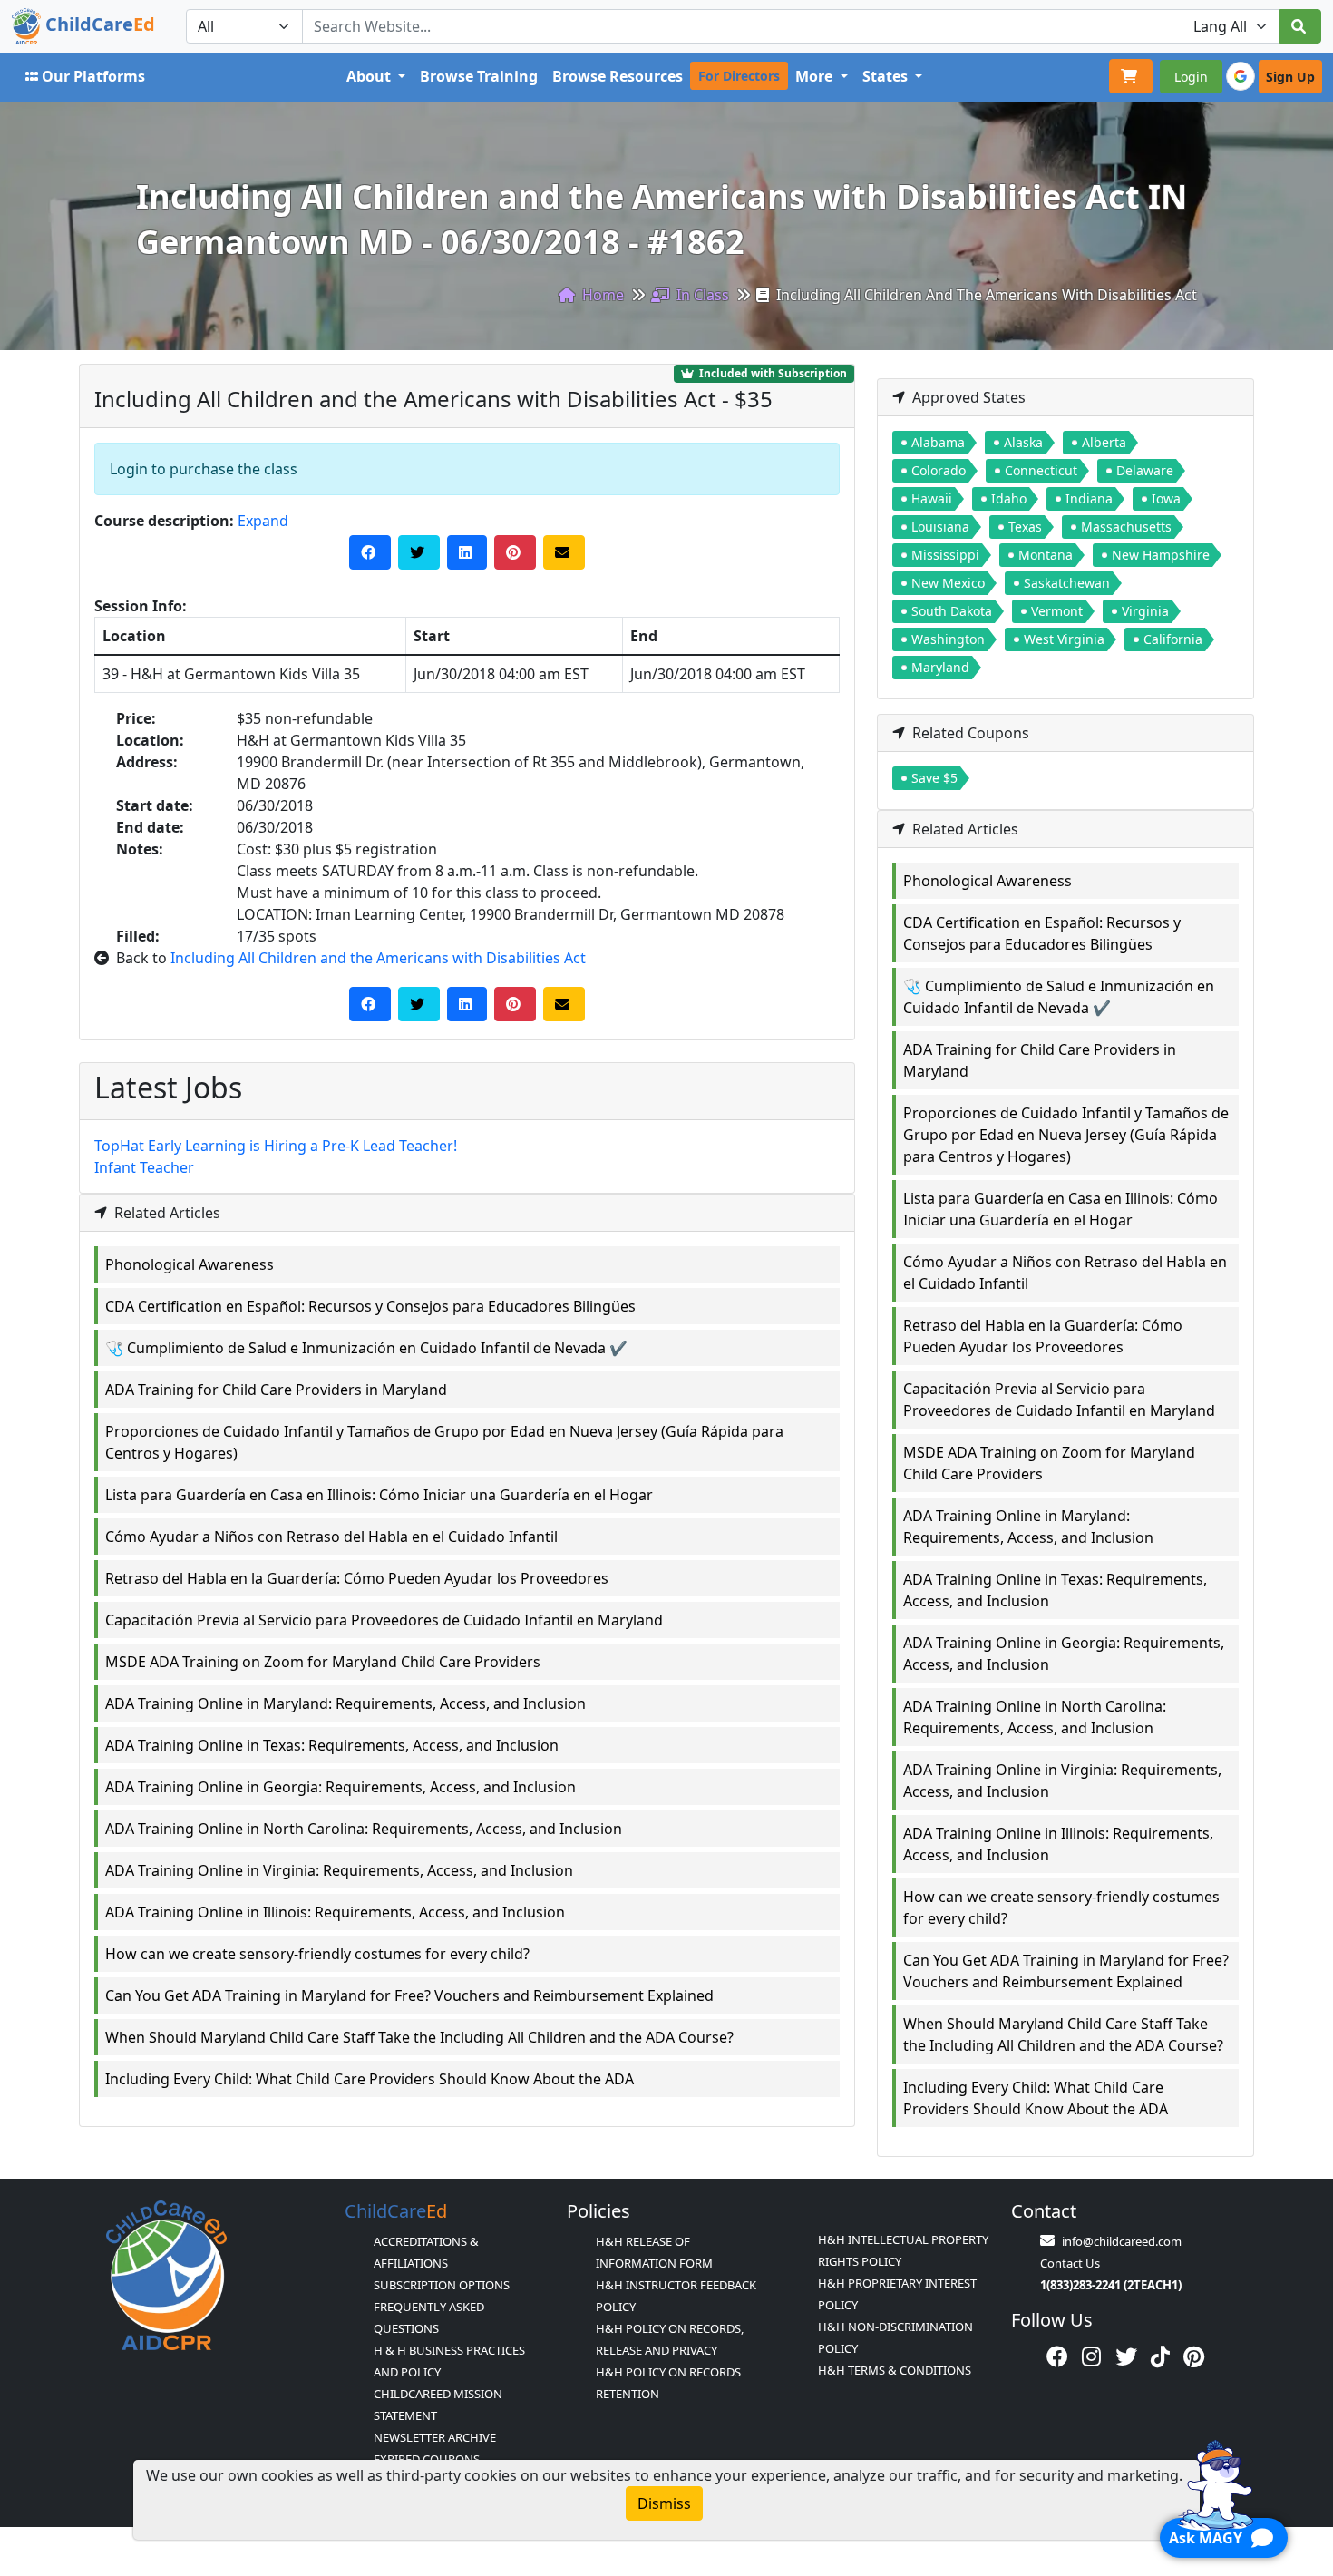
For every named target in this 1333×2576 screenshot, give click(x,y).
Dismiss (664, 2503)
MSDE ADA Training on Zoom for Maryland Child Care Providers (323, 1662)
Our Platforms (93, 76)
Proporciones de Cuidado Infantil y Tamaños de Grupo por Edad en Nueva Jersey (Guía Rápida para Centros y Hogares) (444, 1442)
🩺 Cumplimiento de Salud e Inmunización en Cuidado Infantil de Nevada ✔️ (366, 1348)
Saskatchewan (1067, 583)
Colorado (939, 470)
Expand (263, 521)
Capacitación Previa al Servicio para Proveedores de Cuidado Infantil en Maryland (384, 1620)
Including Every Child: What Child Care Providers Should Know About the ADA (370, 2079)
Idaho (1009, 498)
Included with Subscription (772, 373)
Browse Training (479, 76)
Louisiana (940, 527)
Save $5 (934, 778)
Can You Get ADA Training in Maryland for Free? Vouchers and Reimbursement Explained (409, 1995)
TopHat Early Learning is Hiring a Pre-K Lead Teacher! (276, 1146)
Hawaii (932, 498)
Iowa (1166, 498)
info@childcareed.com (1122, 2241)
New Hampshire (1161, 555)
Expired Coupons (427, 2459)
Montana (1046, 555)
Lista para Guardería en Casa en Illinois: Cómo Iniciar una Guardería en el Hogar (379, 1495)
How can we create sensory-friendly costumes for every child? (317, 1954)
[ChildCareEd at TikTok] (1160, 2356)
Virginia (1145, 611)
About (370, 76)
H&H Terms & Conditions (895, 2370)
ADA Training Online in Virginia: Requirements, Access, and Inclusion (339, 1870)
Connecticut (1041, 470)
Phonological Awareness (190, 1264)
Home (601, 295)
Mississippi (945, 555)
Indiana (1089, 498)
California (1173, 639)
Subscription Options (442, 2285)
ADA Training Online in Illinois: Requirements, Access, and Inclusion (335, 1912)
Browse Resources (618, 76)
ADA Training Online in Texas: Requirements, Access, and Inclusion (332, 1745)
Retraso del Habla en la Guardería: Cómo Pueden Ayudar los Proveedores (357, 1578)
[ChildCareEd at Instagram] (1091, 2356)
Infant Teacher (144, 1167)
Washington (948, 639)
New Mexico (948, 583)
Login (1191, 77)
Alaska (1023, 442)
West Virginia (1064, 639)
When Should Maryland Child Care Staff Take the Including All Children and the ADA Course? (419, 2037)
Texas (1025, 527)
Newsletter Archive (435, 2437)
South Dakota (952, 611)
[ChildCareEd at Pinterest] (1194, 2356)
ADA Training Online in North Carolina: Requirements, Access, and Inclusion (364, 1829)
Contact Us (1070, 2263)
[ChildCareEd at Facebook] (1057, 2356)
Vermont (1057, 611)
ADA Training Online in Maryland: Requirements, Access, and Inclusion (345, 1703)
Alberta (1104, 442)
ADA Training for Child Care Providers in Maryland (276, 1390)
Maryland (940, 667)
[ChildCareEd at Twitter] (1126, 2356)
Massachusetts (1126, 527)
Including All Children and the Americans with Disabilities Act (378, 958)
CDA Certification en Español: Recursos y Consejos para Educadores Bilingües (370, 1306)
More (816, 76)
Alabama (938, 442)
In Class (701, 295)
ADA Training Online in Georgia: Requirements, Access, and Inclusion (341, 1787)
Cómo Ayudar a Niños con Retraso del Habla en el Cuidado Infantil (331, 1537)
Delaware (1145, 470)
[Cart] (1131, 76)
